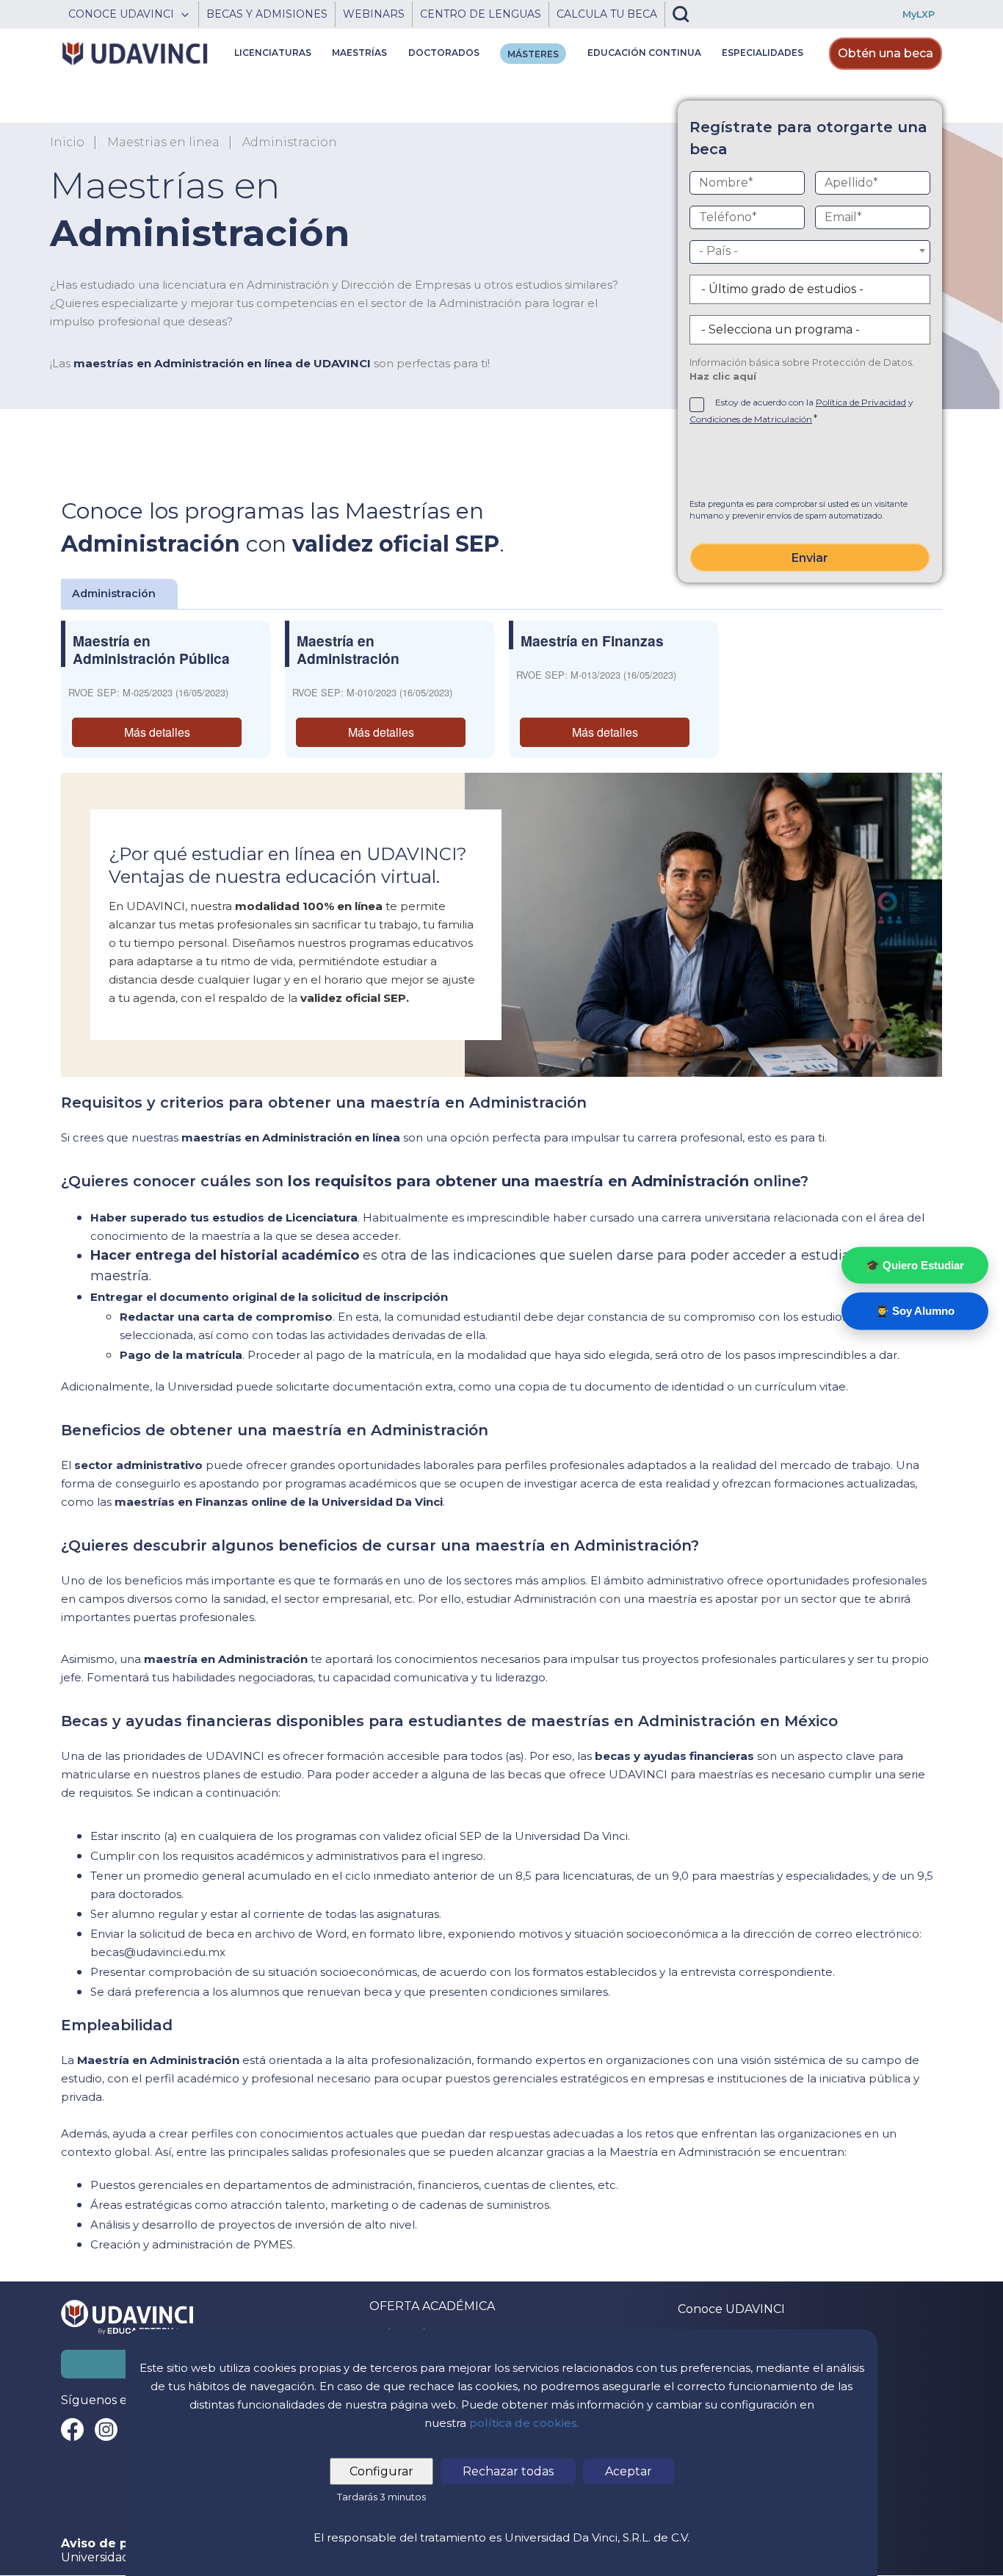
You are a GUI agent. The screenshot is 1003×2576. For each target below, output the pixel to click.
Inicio (67, 142)
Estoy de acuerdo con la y (801, 411)
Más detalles (157, 732)
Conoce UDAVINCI (731, 2309)
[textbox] (810, 251)
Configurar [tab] (381, 2471)
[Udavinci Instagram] (106, 2429)
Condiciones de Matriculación (751, 419)
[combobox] (810, 252)
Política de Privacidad (861, 402)
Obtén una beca (886, 53)
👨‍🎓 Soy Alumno (915, 1311)
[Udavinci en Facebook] (72, 2429)
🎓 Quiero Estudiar (915, 1264)
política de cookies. (524, 2423)
